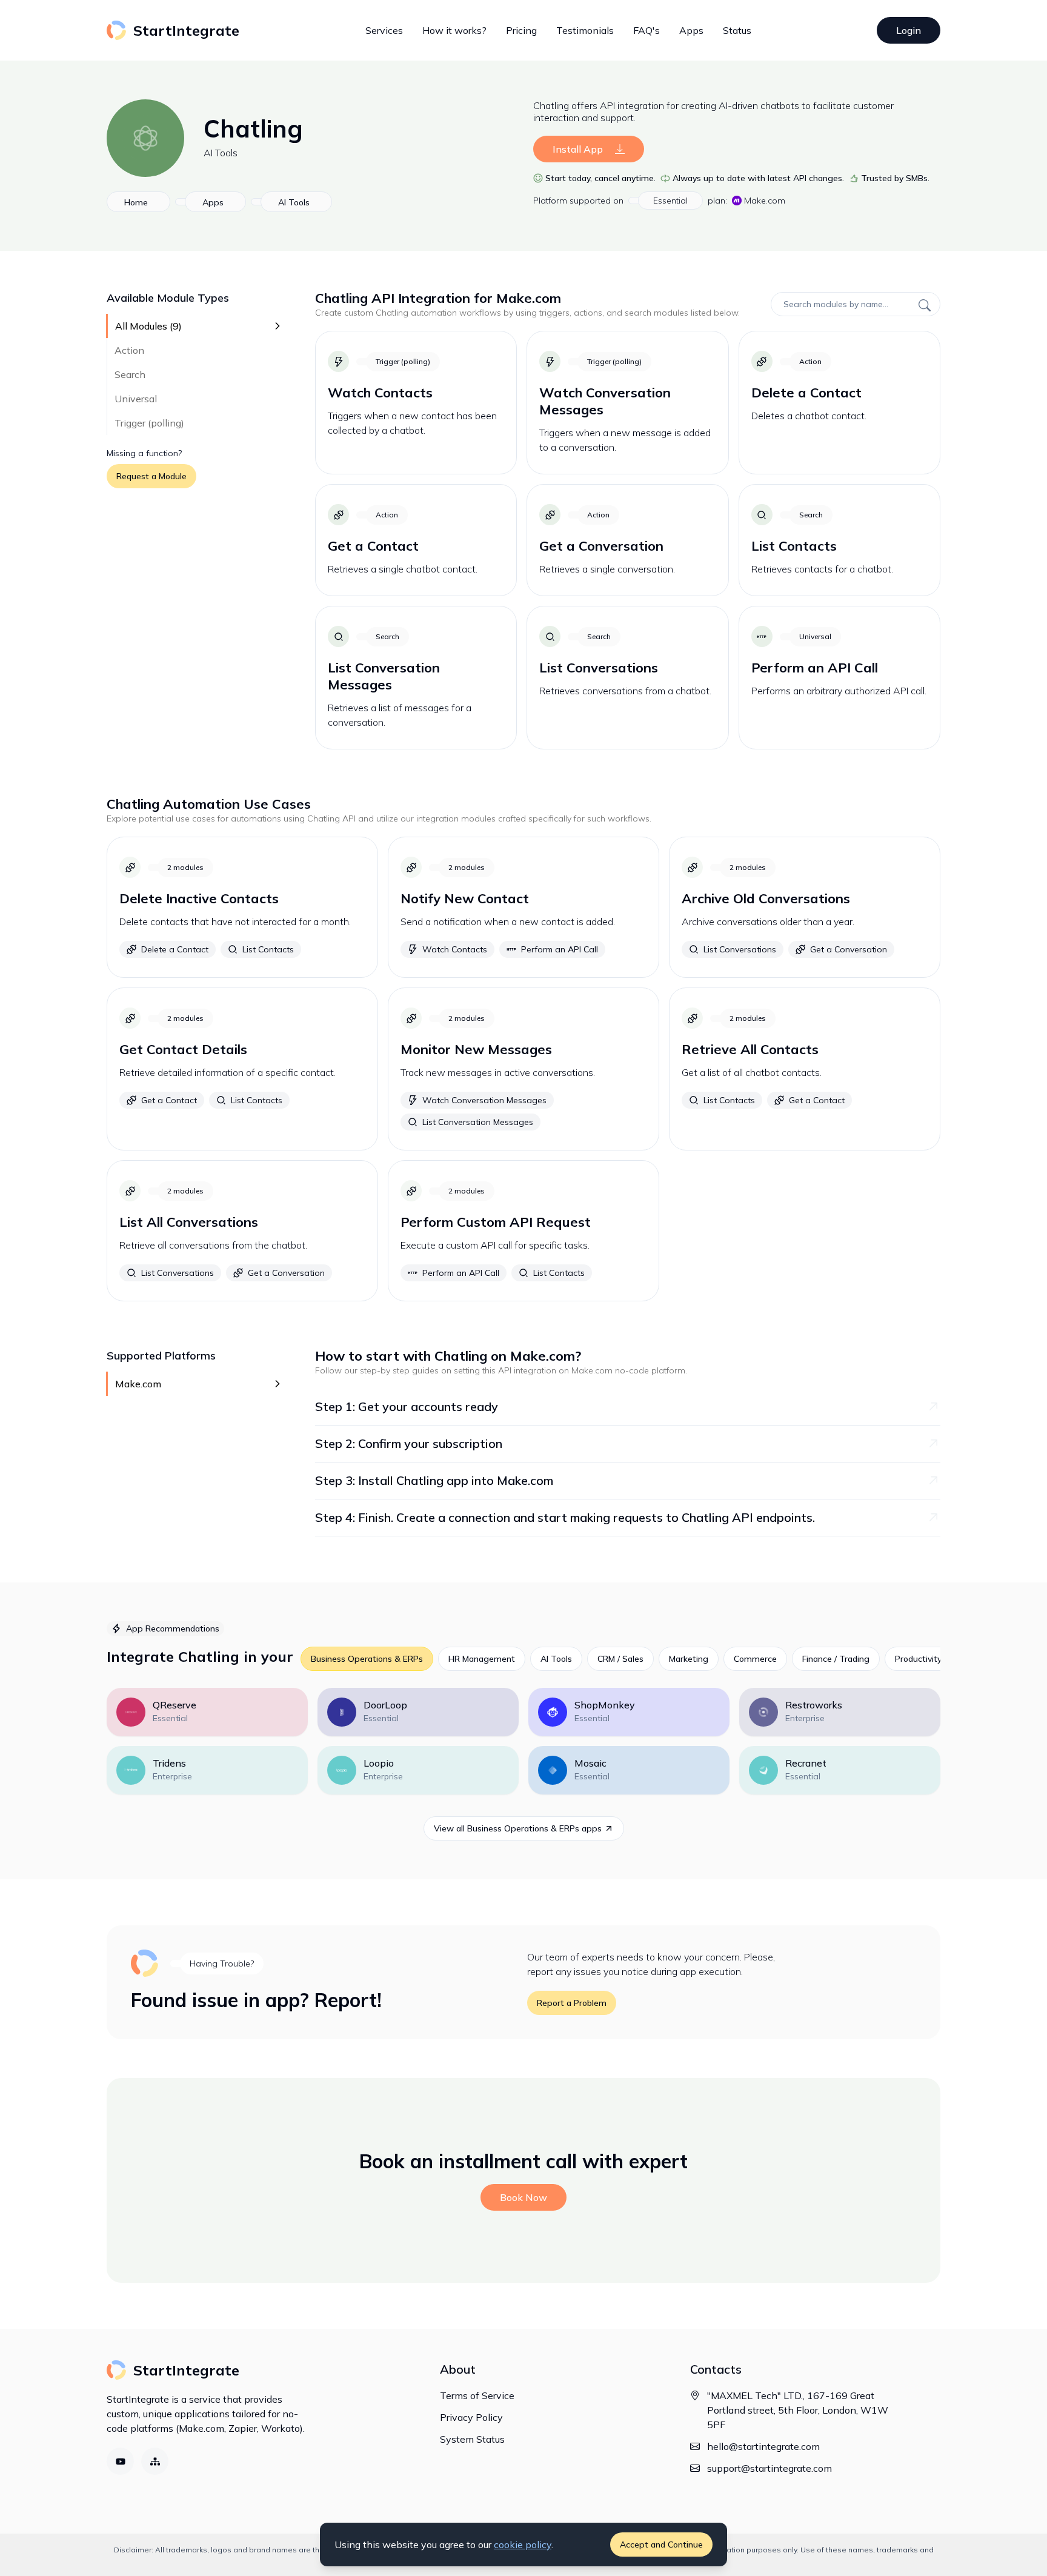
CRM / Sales (620, 1659)
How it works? (454, 30)
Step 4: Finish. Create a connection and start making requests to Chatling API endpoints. (565, 1517)
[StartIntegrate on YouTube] (120, 2461)
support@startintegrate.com (769, 2468)
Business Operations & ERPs (367, 1659)
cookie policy (523, 2544)
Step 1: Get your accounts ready (407, 1406)
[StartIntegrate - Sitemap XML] (155, 2461)
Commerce (755, 1659)
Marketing (689, 1659)
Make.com (765, 201)
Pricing (521, 30)
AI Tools (221, 153)
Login (909, 30)
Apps (691, 30)
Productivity (918, 1659)
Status (737, 30)
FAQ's (646, 30)
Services (384, 30)
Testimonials (585, 30)
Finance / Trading (836, 1659)
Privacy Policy (471, 2417)
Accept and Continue (661, 2544)
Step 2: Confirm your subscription (409, 1443)
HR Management (482, 1659)
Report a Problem (572, 2003)
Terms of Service (477, 2395)
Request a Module (151, 476)
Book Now (523, 2197)
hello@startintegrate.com (763, 2446)
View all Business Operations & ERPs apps (518, 1828)
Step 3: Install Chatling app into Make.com (434, 1480)
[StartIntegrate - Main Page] (145, 1963)
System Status (472, 2439)
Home (136, 202)
